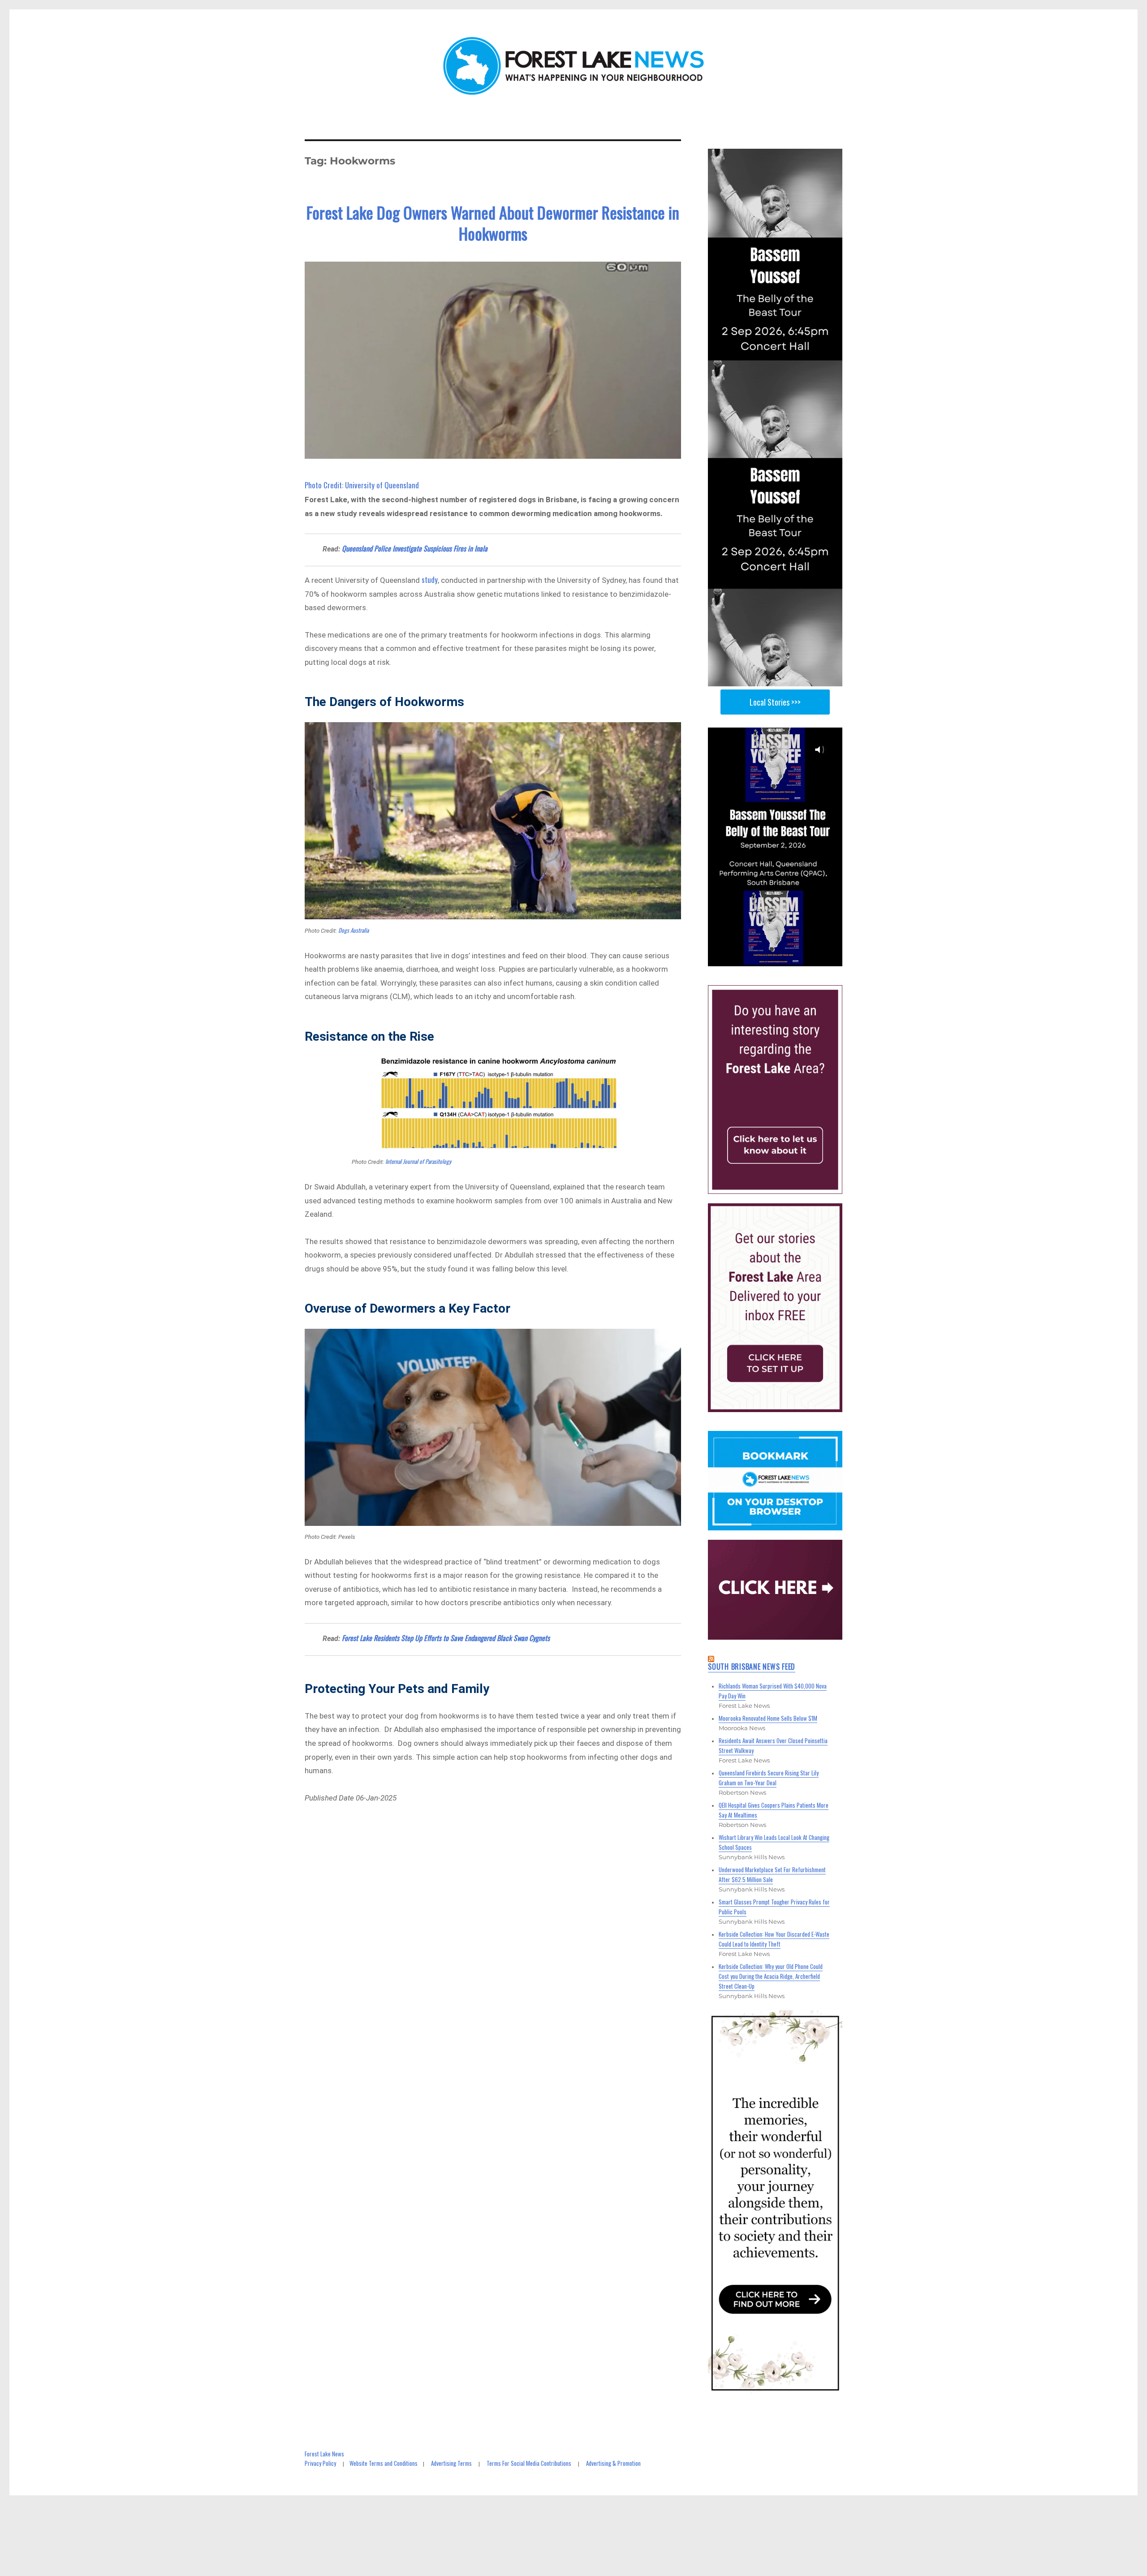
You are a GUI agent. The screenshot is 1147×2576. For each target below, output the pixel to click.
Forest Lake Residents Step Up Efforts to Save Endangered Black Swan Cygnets (446, 1638)
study (430, 579)
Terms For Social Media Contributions (529, 2463)
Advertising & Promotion (613, 2463)
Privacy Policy (320, 2463)
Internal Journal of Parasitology (418, 1161)
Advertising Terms (451, 2463)
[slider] (784, 959)
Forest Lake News (324, 2454)
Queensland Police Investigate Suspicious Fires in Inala (415, 548)
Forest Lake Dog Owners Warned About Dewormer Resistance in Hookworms (493, 223)
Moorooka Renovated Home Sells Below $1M (768, 1718)
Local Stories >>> (775, 702)
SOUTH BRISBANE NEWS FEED (752, 1667)
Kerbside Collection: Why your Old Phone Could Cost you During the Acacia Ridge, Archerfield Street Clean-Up (771, 1976)
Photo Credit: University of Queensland (362, 485)
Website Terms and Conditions (384, 2463)
